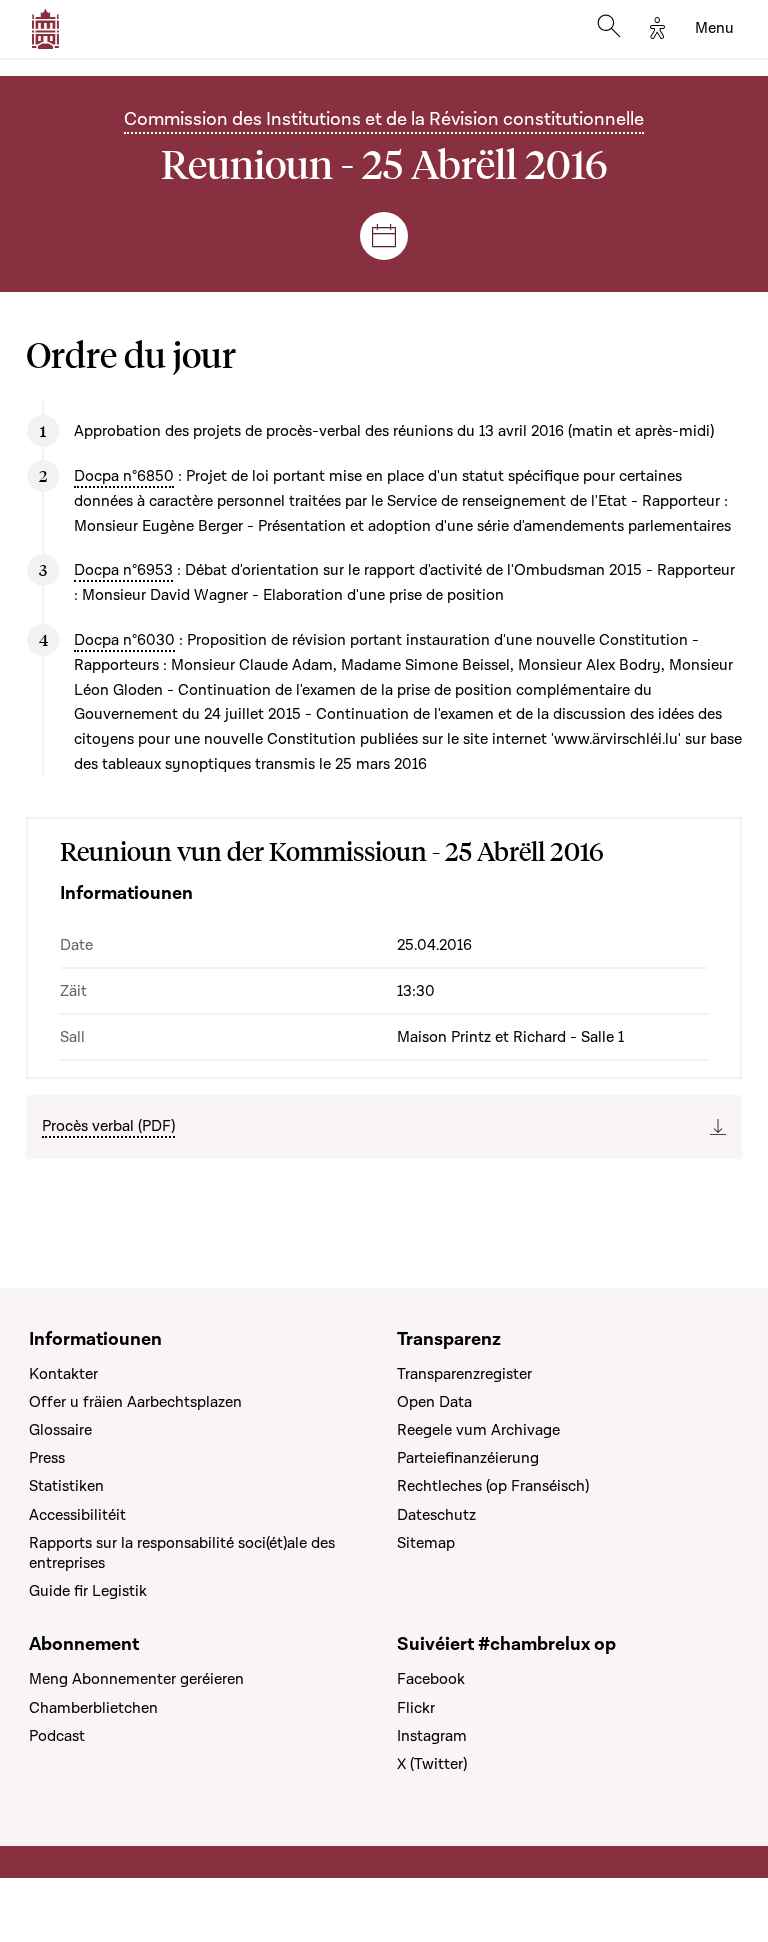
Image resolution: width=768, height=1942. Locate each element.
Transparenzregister (464, 1374)
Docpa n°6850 (124, 476)
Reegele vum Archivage (478, 1430)
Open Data (434, 1402)
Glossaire (60, 1430)
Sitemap (426, 1543)
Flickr (416, 1708)
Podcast (57, 1736)
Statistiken (66, 1486)
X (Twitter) (432, 1764)
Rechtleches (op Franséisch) (493, 1486)
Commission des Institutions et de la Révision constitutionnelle (384, 119)
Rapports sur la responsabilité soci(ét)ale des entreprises (182, 1553)
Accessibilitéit (77, 1515)
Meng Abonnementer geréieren (136, 1679)
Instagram (432, 1736)
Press (47, 1458)
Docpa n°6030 (124, 640)
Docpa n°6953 (123, 570)
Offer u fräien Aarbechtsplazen (135, 1402)
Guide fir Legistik (88, 1591)
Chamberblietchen (93, 1708)
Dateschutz (436, 1515)
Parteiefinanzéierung (468, 1458)
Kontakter (63, 1374)
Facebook (431, 1679)
